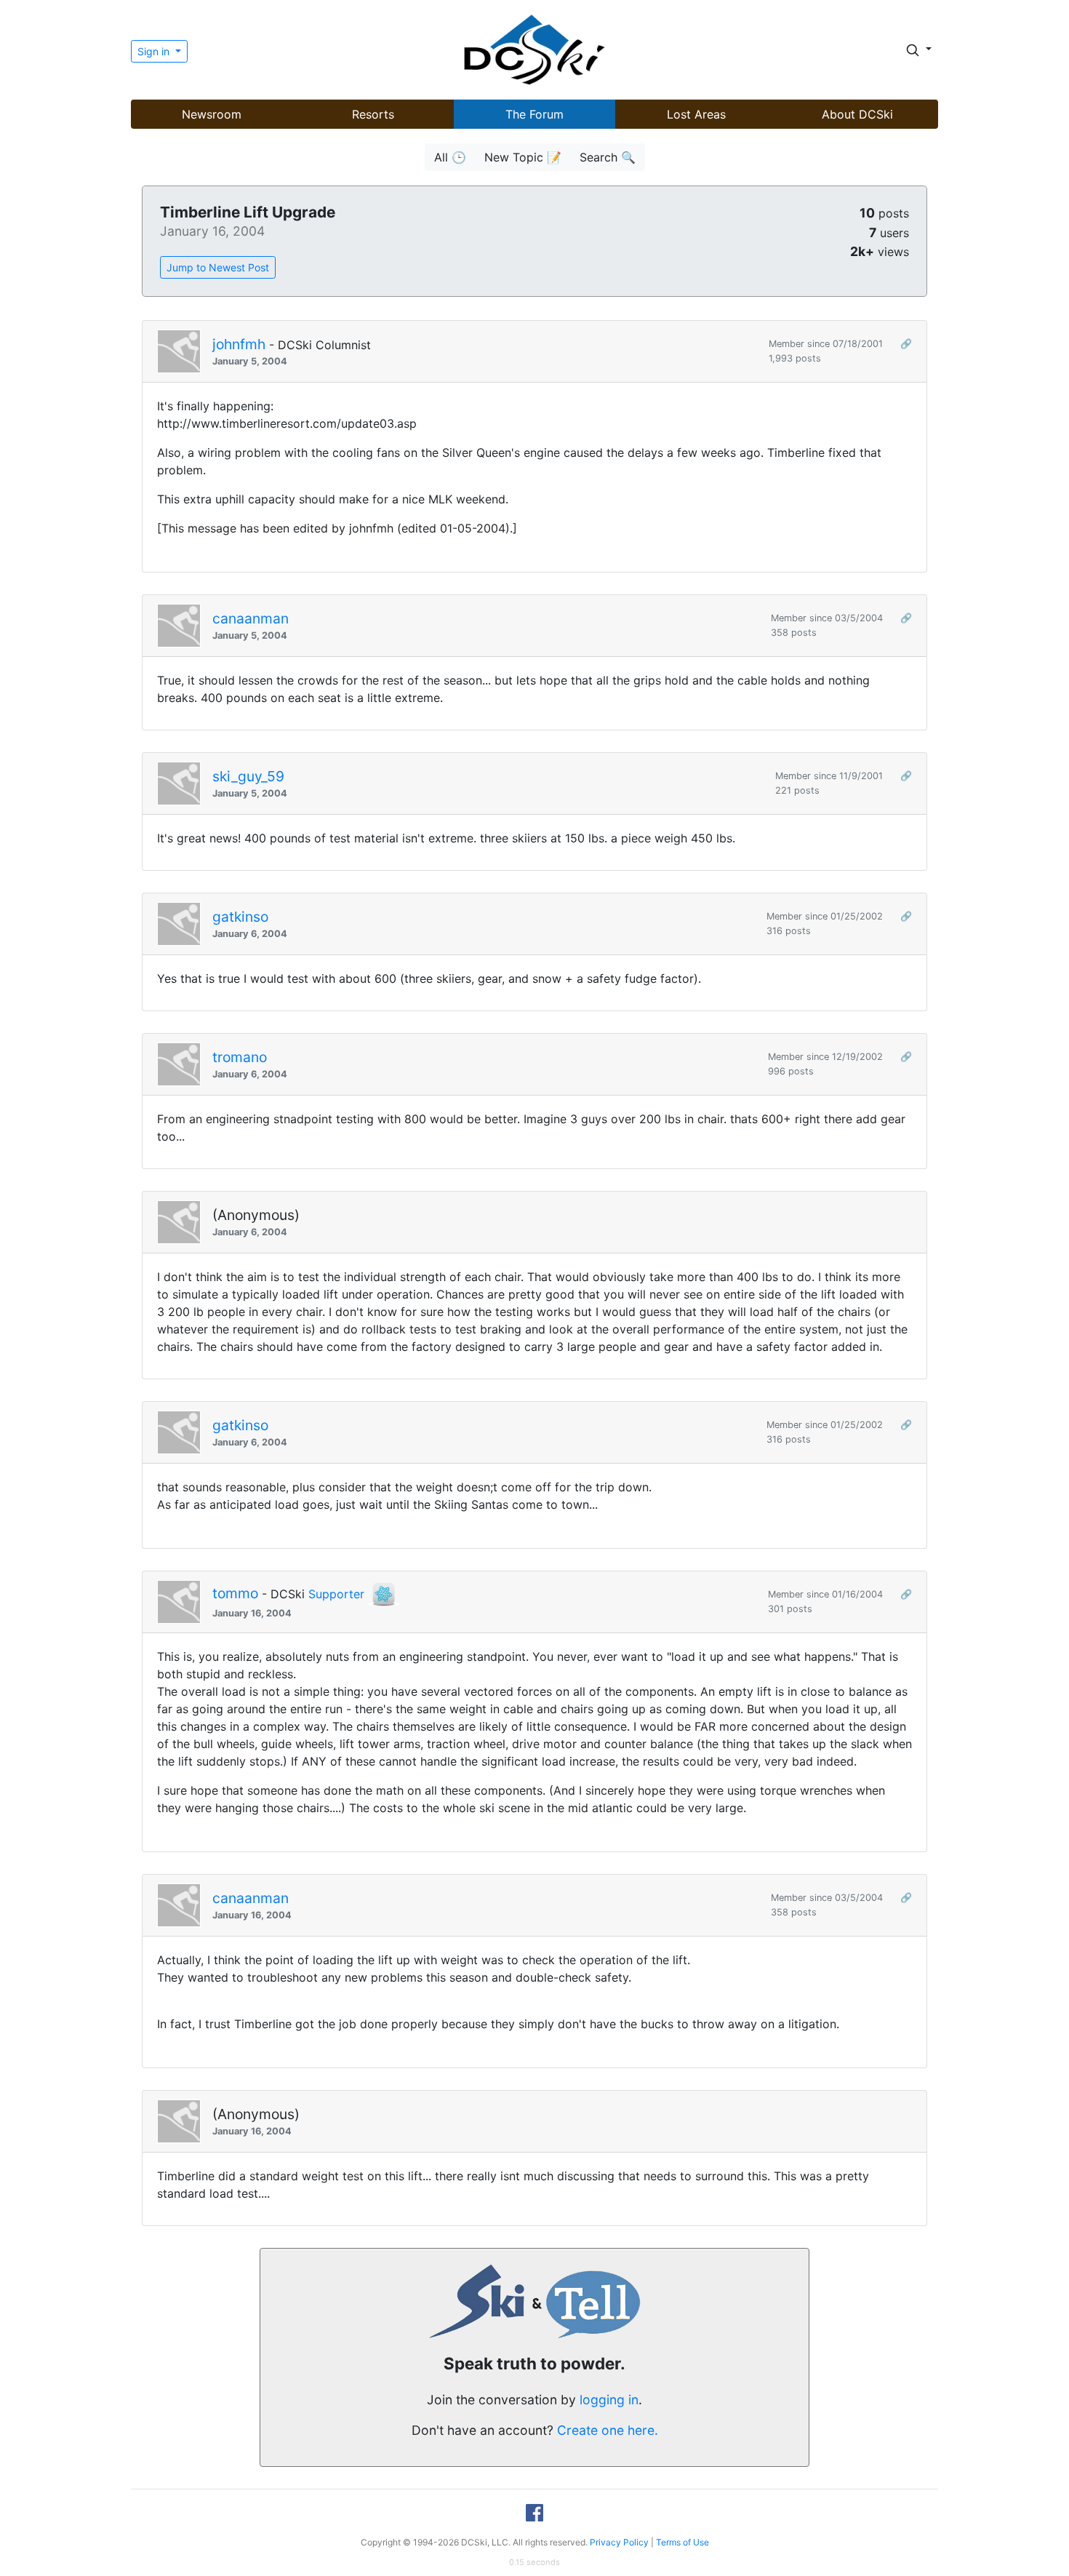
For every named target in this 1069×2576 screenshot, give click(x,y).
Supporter (336, 1594)
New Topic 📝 (523, 157)
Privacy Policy (619, 2542)
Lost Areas (696, 114)
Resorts (373, 114)
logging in (609, 2400)
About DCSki (857, 114)
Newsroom (212, 114)
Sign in (155, 51)
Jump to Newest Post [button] (218, 267)
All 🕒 (450, 157)
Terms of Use (682, 2542)
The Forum (534, 114)
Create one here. (608, 2430)
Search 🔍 (608, 157)
